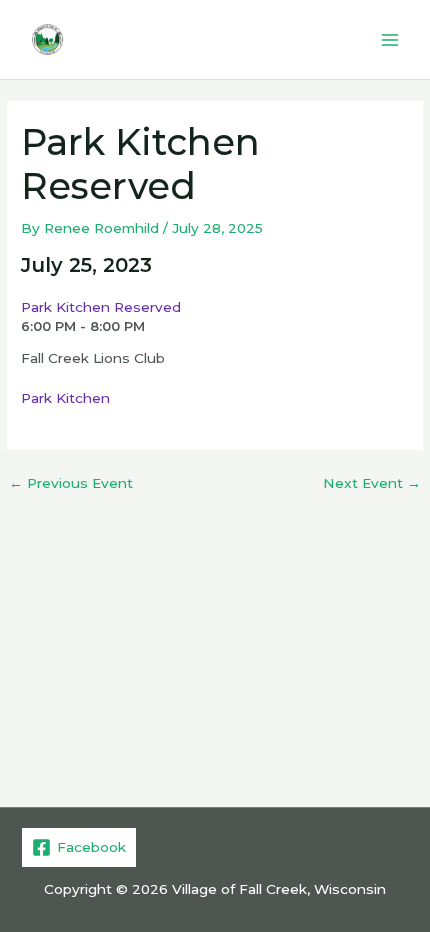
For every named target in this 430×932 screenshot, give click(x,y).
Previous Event (71, 484)
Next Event (372, 484)
